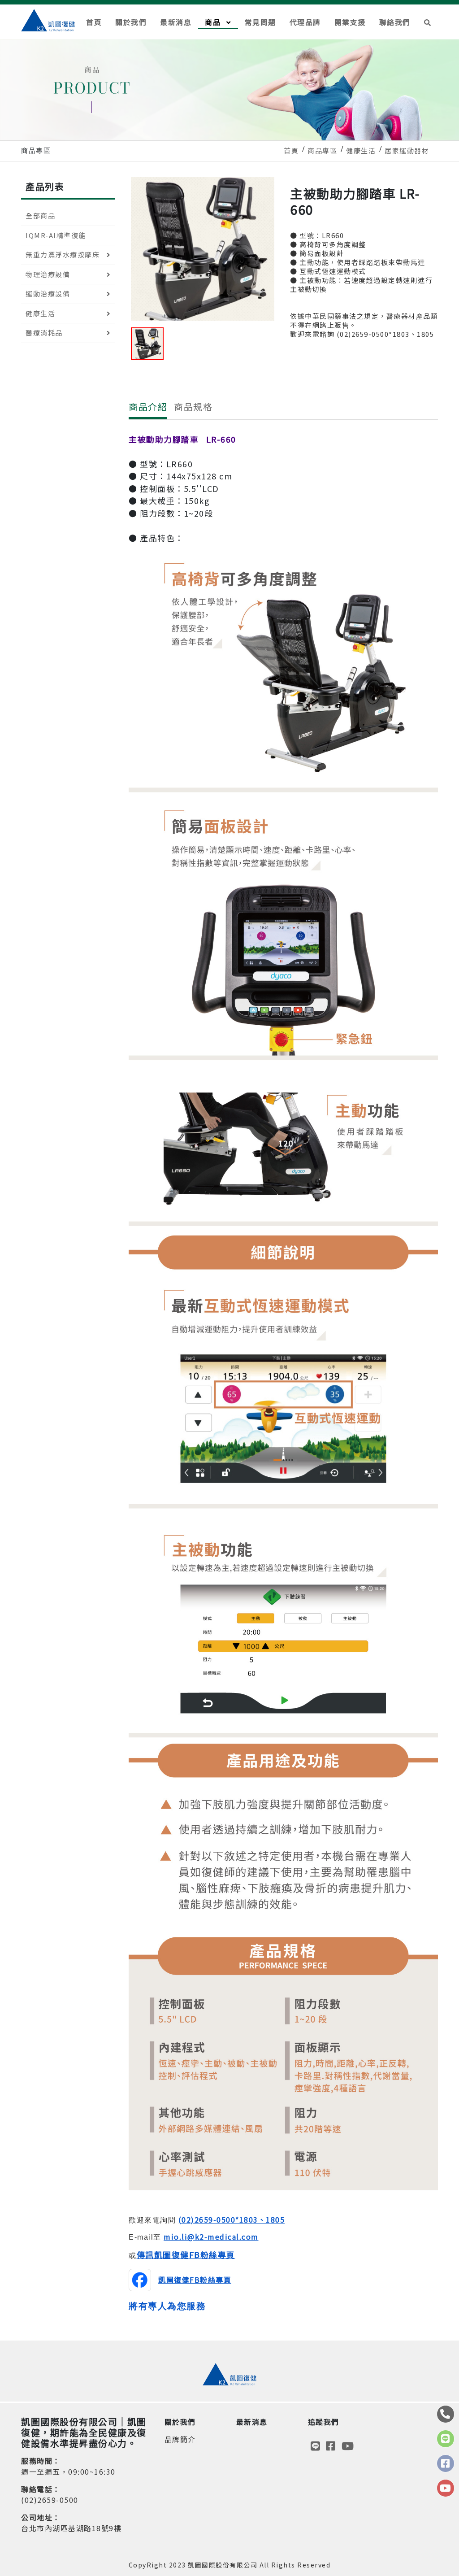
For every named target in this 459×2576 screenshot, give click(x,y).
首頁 (94, 22)
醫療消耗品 (44, 333)
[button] (428, 22)
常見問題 (260, 22)
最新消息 (176, 22)
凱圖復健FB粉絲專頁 (195, 2280)
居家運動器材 (407, 150)
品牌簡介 (180, 2439)
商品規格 (193, 407)
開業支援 (350, 22)
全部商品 (40, 215)
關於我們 (131, 22)
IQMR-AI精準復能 (56, 235)
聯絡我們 (395, 22)
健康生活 (361, 150)
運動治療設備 (48, 294)
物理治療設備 (48, 274)
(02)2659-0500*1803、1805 (232, 2219)
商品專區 (322, 150)
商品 (214, 22)
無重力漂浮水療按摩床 (63, 255)
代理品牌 (305, 22)
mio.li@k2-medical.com (211, 2237)
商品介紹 (148, 407)
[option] (203, 249)
